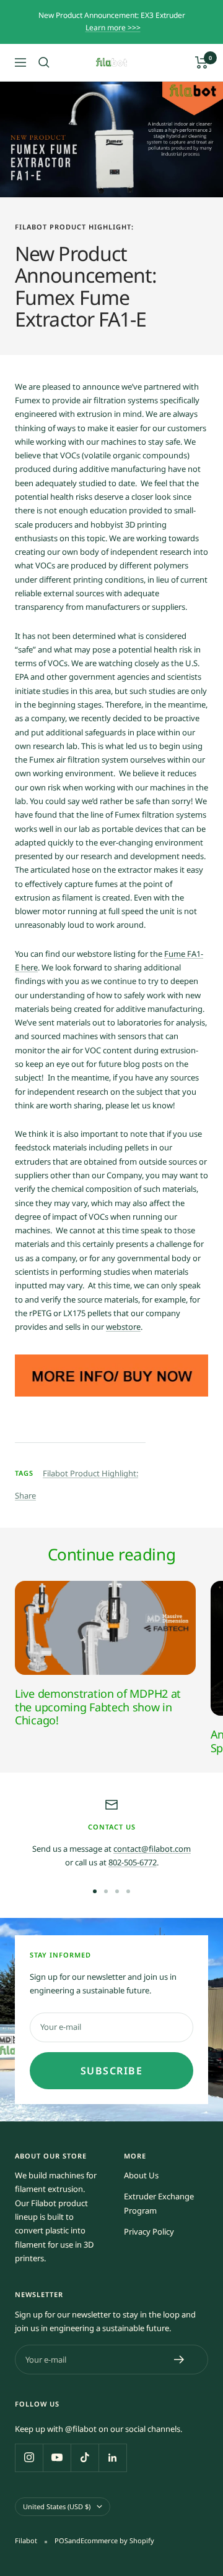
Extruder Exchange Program (159, 2203)
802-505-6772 (133, 1862)
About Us (141, 2175)
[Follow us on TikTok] (85, 2458)
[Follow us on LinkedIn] (112, 2458)
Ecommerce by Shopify (117, 2540)
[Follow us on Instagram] (29, 2458)
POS (61, 2540)
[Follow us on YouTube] (57, 2458)
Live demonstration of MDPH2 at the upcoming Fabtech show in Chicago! (98, 1707)
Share (25, 1496)
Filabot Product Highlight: (74, 227)
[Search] (44, 62)
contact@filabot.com (152, 1849)
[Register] (179, 2360)
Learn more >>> (113, 28)
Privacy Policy (149, 2232)
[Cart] (202, 62)
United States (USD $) (57, 2506)
